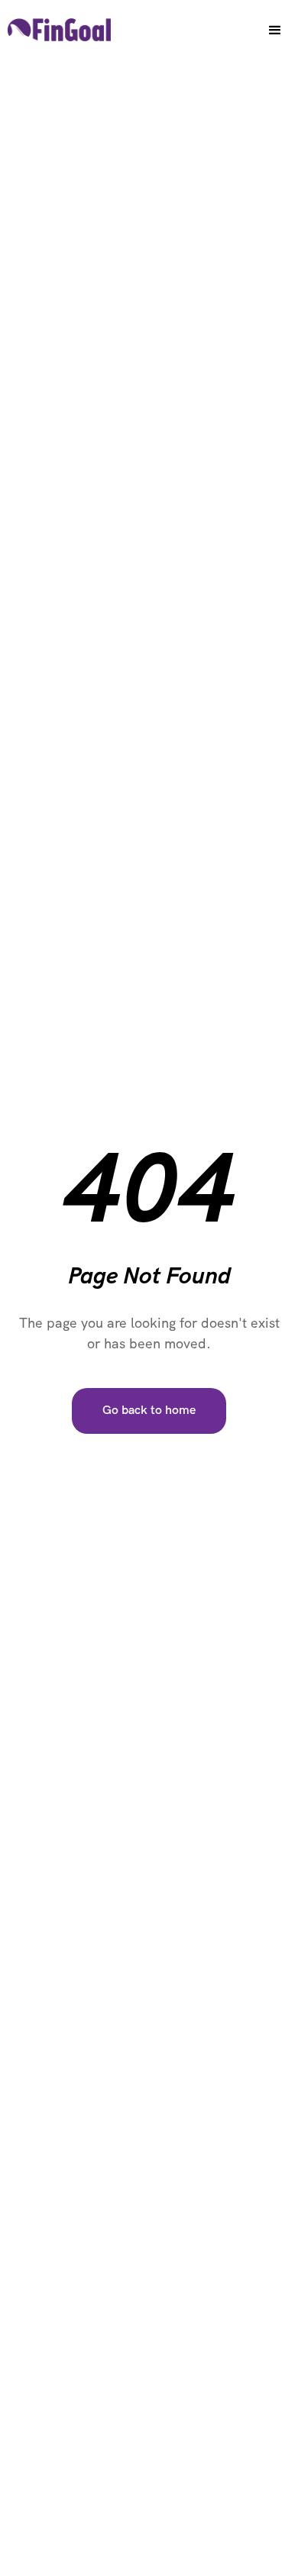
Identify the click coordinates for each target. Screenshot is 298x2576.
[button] (275, 31)
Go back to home (149, 1411)
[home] (55, 24)
